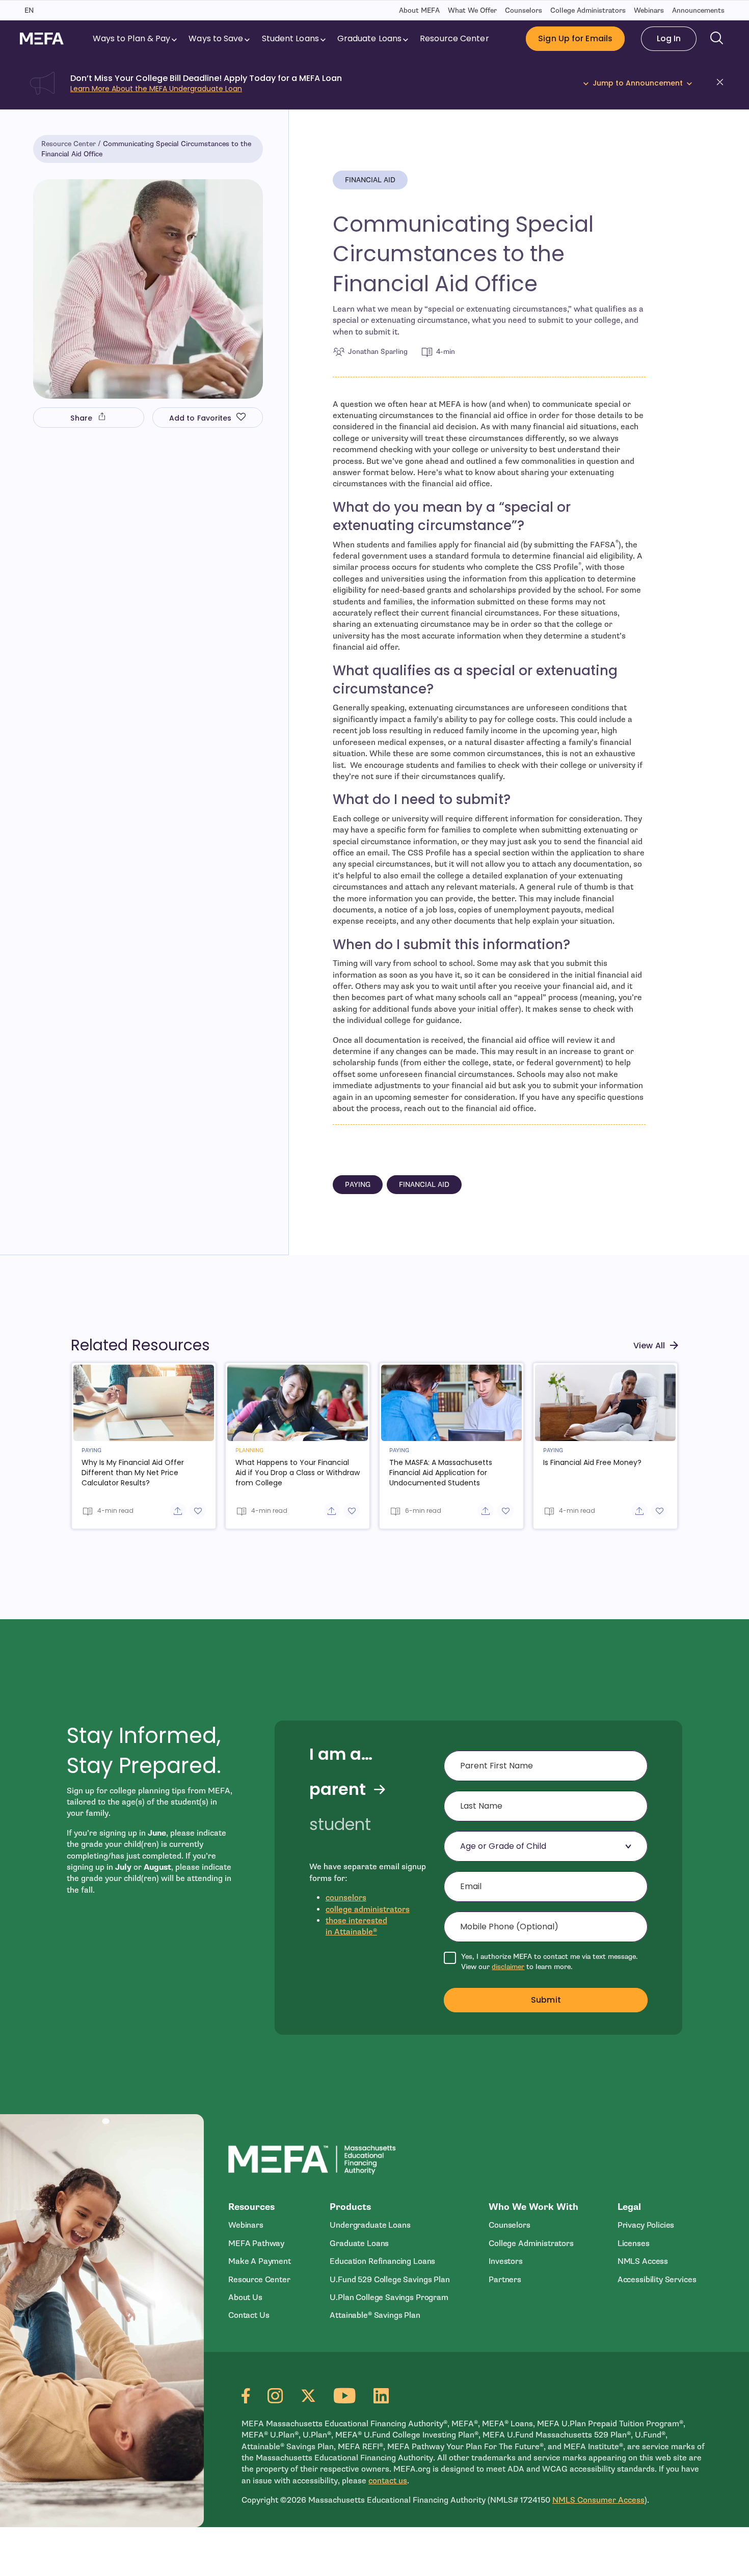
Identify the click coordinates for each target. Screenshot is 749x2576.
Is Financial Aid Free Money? (592, 1462)
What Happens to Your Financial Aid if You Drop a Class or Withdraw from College (298, 1473)
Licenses (634, 2243)
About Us (245, 2297)
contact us (388, 2481)
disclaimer (508, 1967)
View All (649, 1346)
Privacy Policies (646, 2225)
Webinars (649, 10)
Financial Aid (370, 180)
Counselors (524, 10)
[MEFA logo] (42, 38)
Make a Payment (260, 2261)
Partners (505, 2280)
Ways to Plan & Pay (132, 38)
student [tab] (340, 1824)
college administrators (368, 1909)
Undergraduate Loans (370, 2225)
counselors (346, 1898)
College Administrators (588, 10)
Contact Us (249, 2315)
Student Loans (290, 38)
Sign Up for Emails (575, 38)
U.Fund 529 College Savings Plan (390, 2280)
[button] (723, 84)
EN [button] (29, 10)
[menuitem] (136, 39)
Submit (546, 2000)
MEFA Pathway (256, 2243)
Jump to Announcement (638, 83)
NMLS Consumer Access (598, 2500)
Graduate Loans (369, 38)
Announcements (698, 10)
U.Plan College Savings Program (389, 2297)
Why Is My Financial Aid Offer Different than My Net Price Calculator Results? (133, 1473)
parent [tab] (338, 1789)
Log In (669, 38)
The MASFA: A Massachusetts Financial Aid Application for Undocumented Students (441, 1473)
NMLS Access (643, 2261)
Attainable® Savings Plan (375, 2315)
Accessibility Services (657, 2280)
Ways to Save (216, 38)
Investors (506, 2261)
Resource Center (454, 38)
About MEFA (419, 10)
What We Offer (472, 10)
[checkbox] (546, 1962)
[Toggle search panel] (717, 39)
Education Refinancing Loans (382, 2261)
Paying (358, 1185)
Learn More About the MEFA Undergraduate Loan (156, 89)
